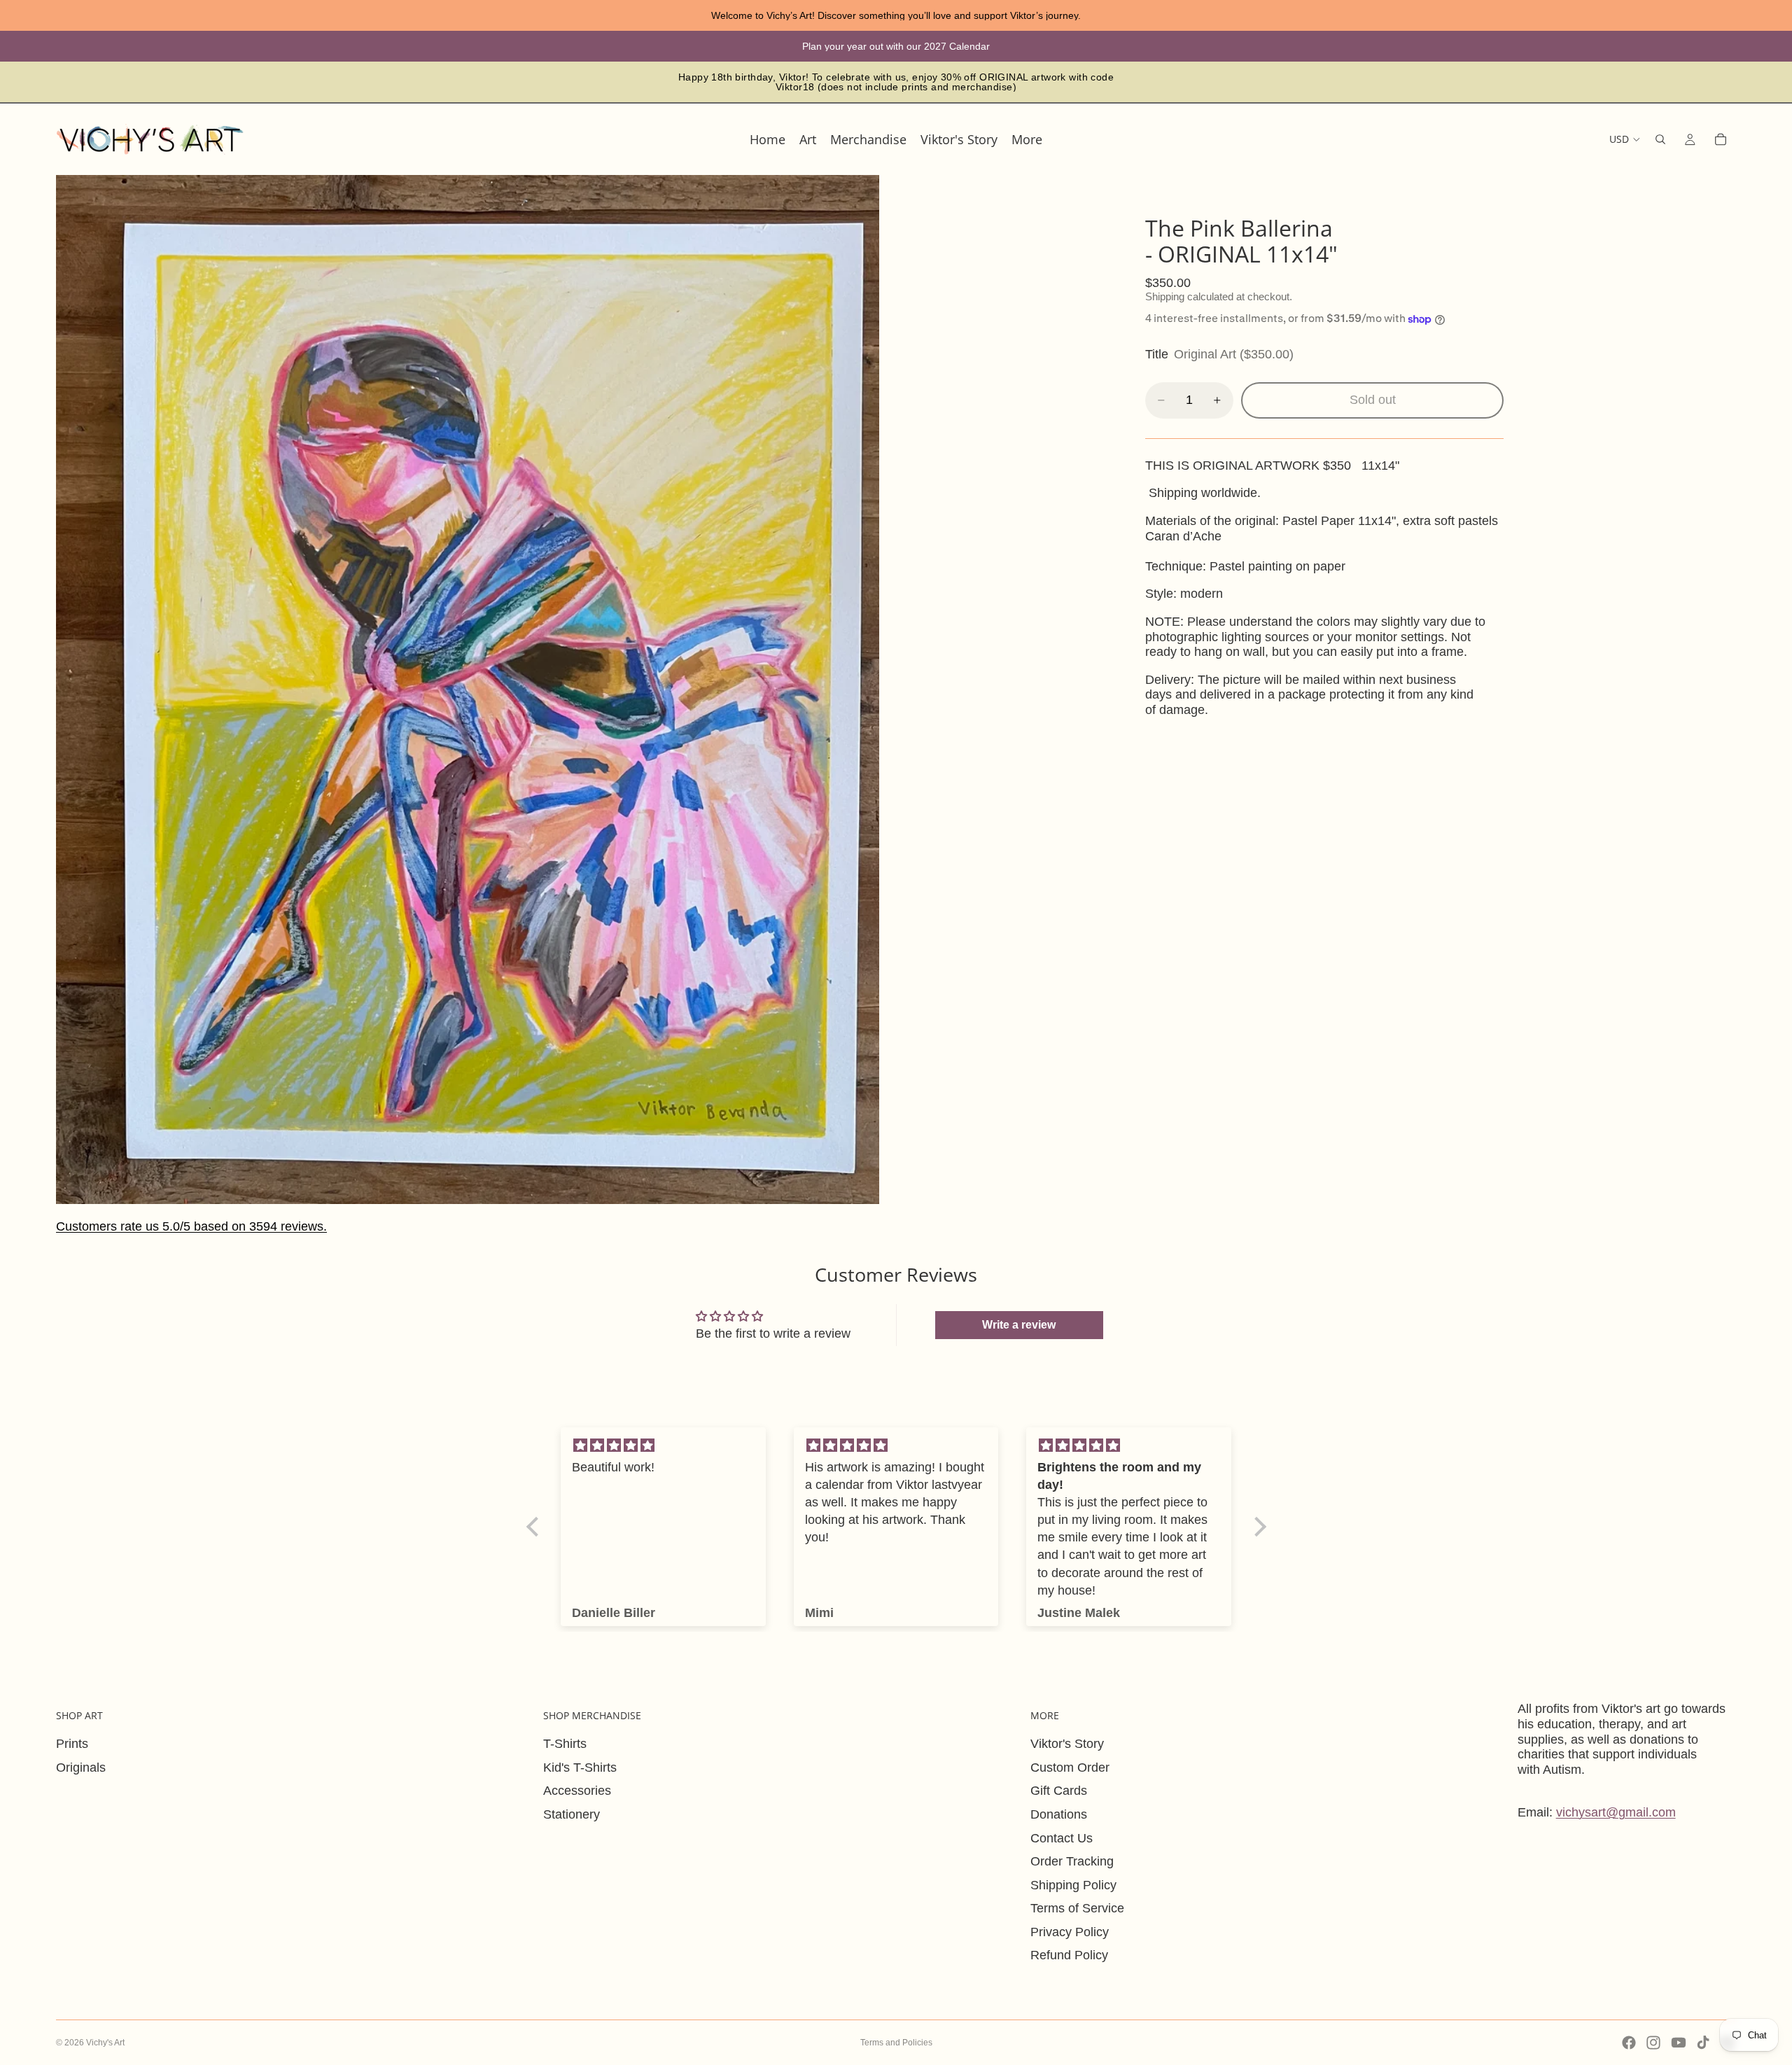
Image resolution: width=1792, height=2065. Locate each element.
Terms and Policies (896, 2043)
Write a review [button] (1019, 1325)
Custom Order (1070, 1767)
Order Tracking (1072, 1861)
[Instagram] (1653, 2043)
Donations (1059, 1814)
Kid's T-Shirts (580, 1767)
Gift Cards (1059, 1791)
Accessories (577, 1791)
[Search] (1660, 139)
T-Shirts (565, 1744)
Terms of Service (1077, 1908)
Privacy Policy (1070, 1932)
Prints (72, 1744)
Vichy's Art (105, 2043)
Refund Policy (1069, 1955)
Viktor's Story (1067, 1744)
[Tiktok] (1703, 2043)
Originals (81, 1767)
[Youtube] (1679, 2043)
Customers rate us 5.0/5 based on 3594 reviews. (191, 1226)
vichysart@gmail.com (1616, 1812)
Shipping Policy (1073, 1885)
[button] (535, 1527)
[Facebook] (1629, 2043)
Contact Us (1062, 1838)
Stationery (572, 1814)
